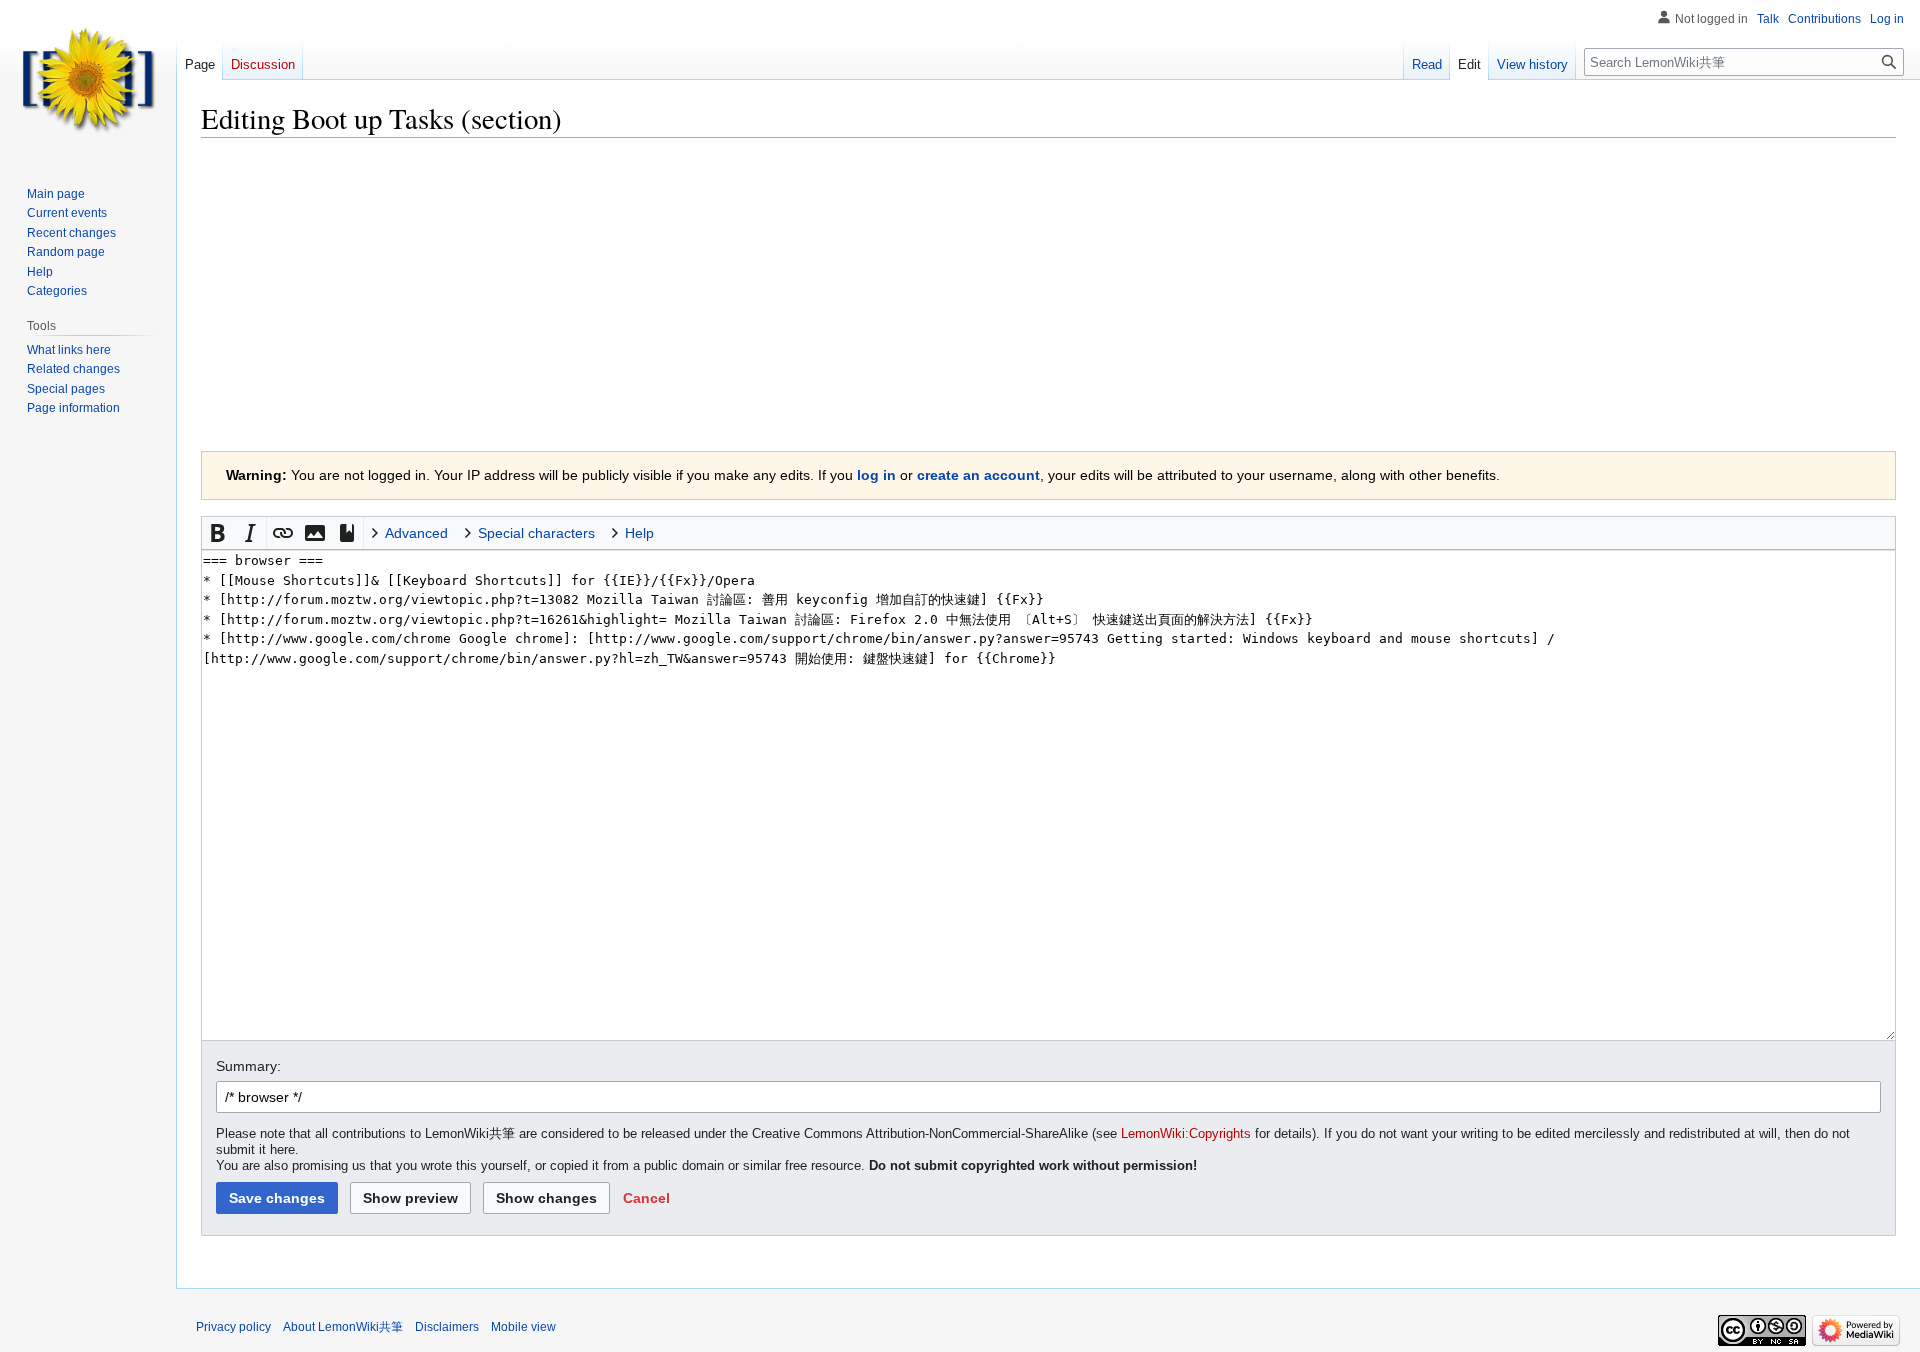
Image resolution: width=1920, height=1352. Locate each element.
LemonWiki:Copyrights (1186, 1134)
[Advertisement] (1049, 295)
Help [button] (639, 533)
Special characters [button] (536, 533)
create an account (978, 475)
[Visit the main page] (88, 80)
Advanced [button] (416, 533)
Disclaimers (447, 1327)
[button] (218, 533)
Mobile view (523, 1327)
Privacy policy (233, 1327)
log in (876, 475)
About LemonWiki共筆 (343, 1327)
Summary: (248, 1066)
